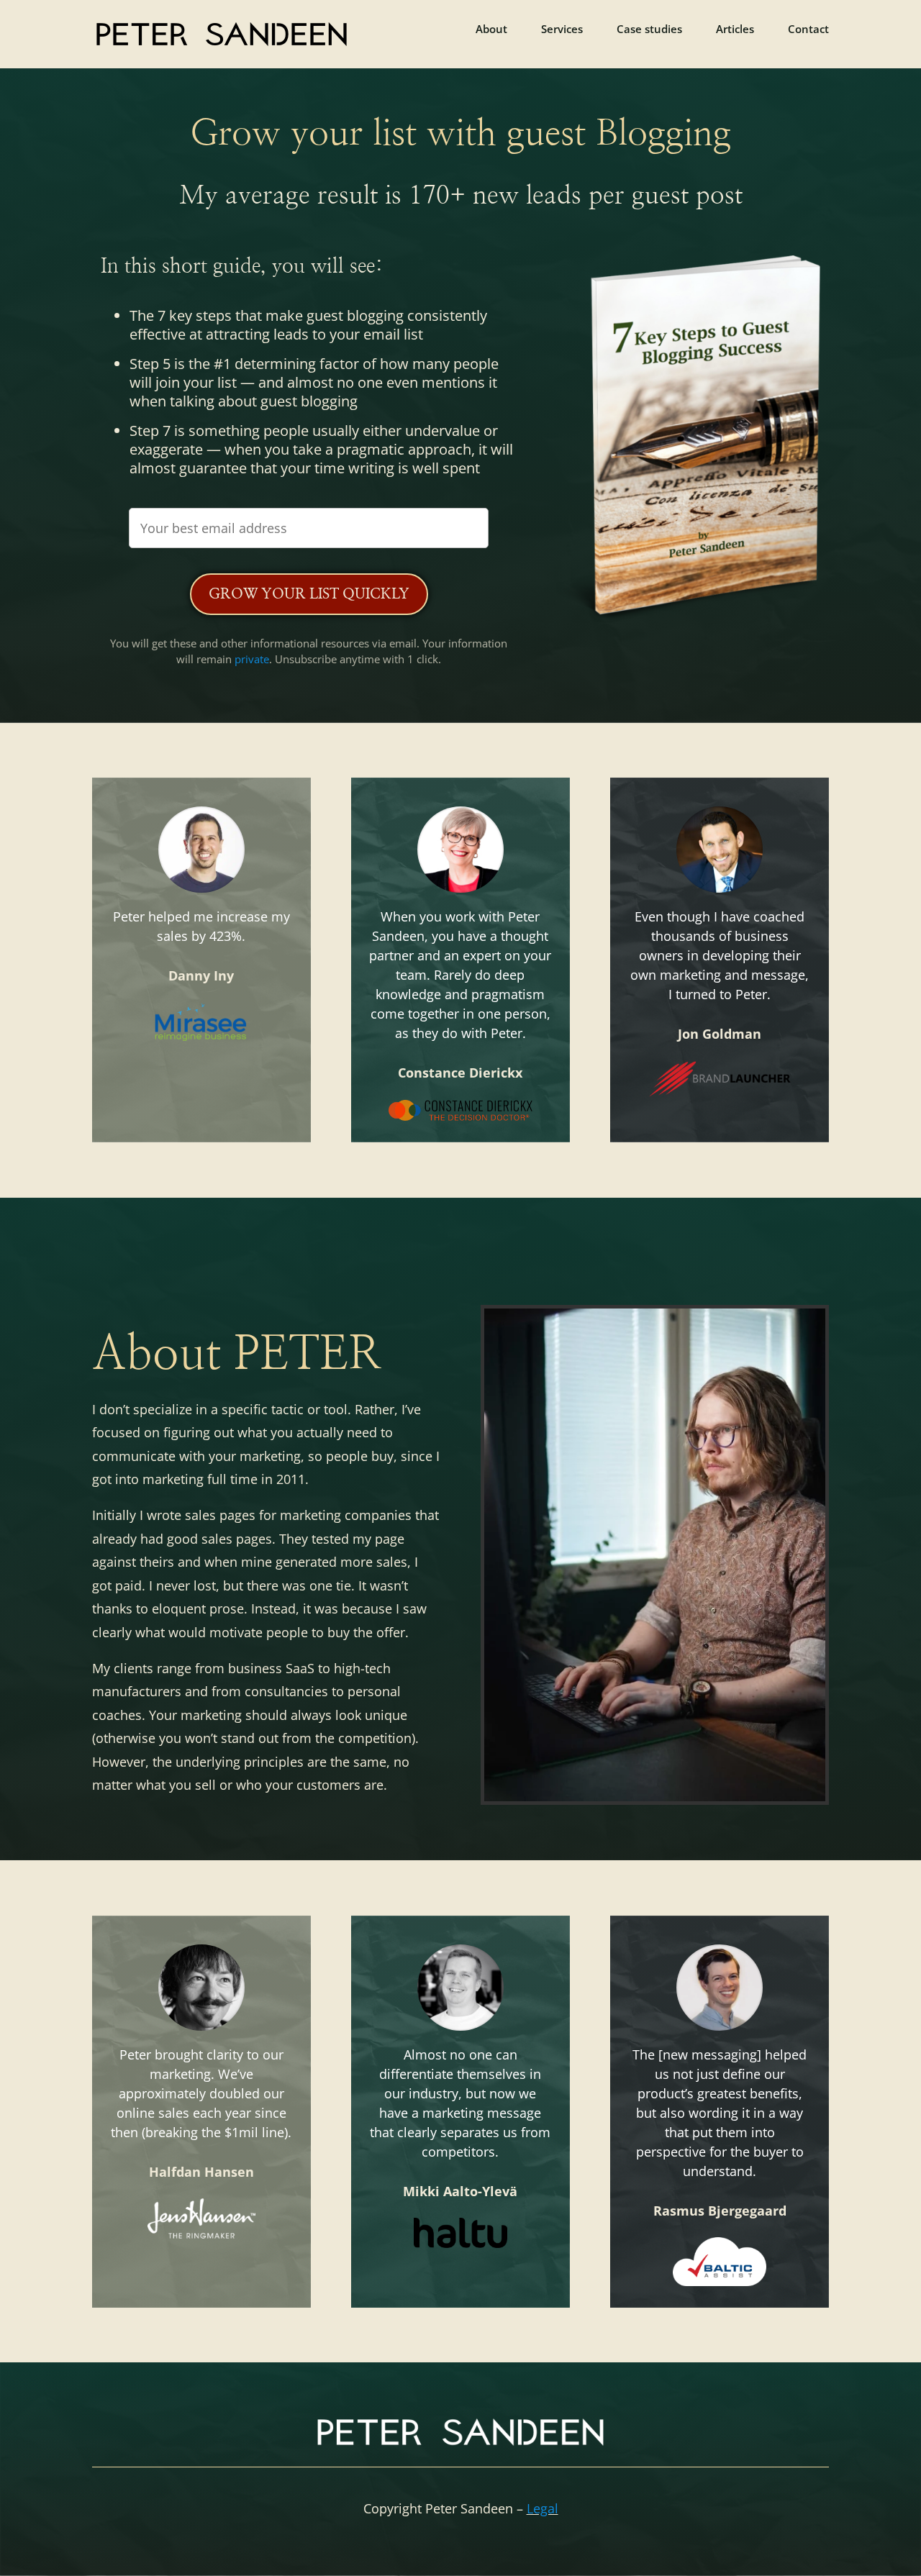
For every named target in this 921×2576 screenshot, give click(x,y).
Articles (735, 30)
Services (562, 30)
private (252, 659)
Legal (543, 2508)
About (491, 30)
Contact (808, 30)
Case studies (649, 30)
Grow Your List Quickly (309, 594)
